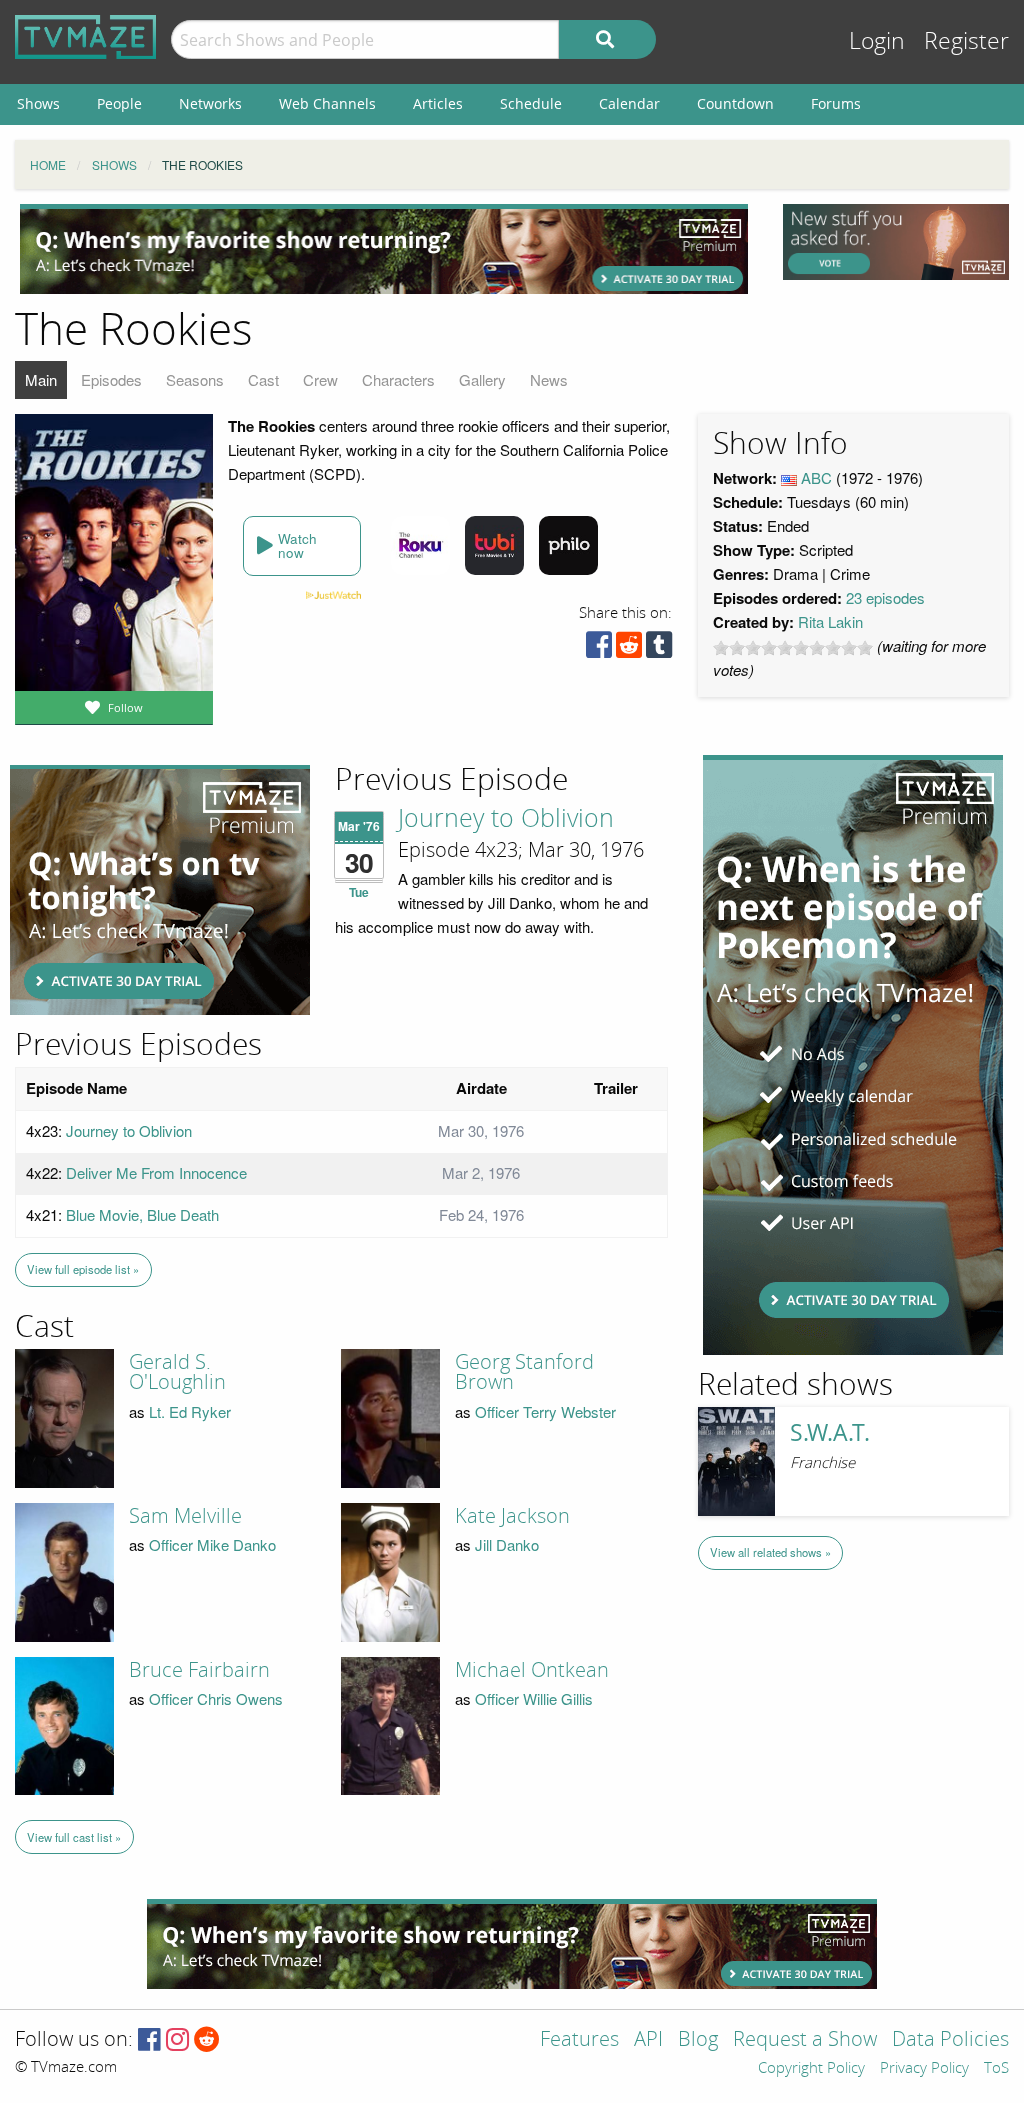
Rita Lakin (830, 621)
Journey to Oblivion (506, 819)
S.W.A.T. (830, 1432)
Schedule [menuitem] (531, 103)
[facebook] (599, 649)
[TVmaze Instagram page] (177, 2040)
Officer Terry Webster (545, 1411)
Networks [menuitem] (210, 103)
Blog (698, 2040)
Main (41, 379)
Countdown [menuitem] (735, 103)
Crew (320, 379)
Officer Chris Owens (216, 1698)
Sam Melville (185, 1516)
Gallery (482, 379)
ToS (996, 2069)
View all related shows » (770, 1552)
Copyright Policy (811, 2069)
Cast (263, 379)
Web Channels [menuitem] (327, 103)
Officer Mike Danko (212, 1544)
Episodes (111, 379)
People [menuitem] (119, 103)
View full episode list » (83, 1269)
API (648, 2040)
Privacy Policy (924, 2069)
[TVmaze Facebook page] (149, 2040)
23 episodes (885, 597)
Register (966, 41)
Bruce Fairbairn (199, 1670)
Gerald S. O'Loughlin (177, 1372)
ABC (816, 477)
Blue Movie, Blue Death (142, 1214)
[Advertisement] (384, 249)
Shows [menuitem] (38, 103)
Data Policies (950, 2040)
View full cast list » (74, 1837)
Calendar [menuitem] (629, 103)
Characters (398, 379)
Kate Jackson (512, 1516)
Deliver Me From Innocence (156, 1172)
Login (877, 41)
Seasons (195, 379)
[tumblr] (659, 649)
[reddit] (629, 649)
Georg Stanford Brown (524, 1372)
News (549, 379)
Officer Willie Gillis (534, 1698)
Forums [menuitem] (836, 103)
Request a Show (805, 2040)
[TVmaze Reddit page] (207, 2040)
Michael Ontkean (532, 1670)
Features (579, 2040)
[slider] (793, 648)
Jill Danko (507, 1544)
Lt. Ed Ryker (190, 1411)
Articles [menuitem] (438, 103)
